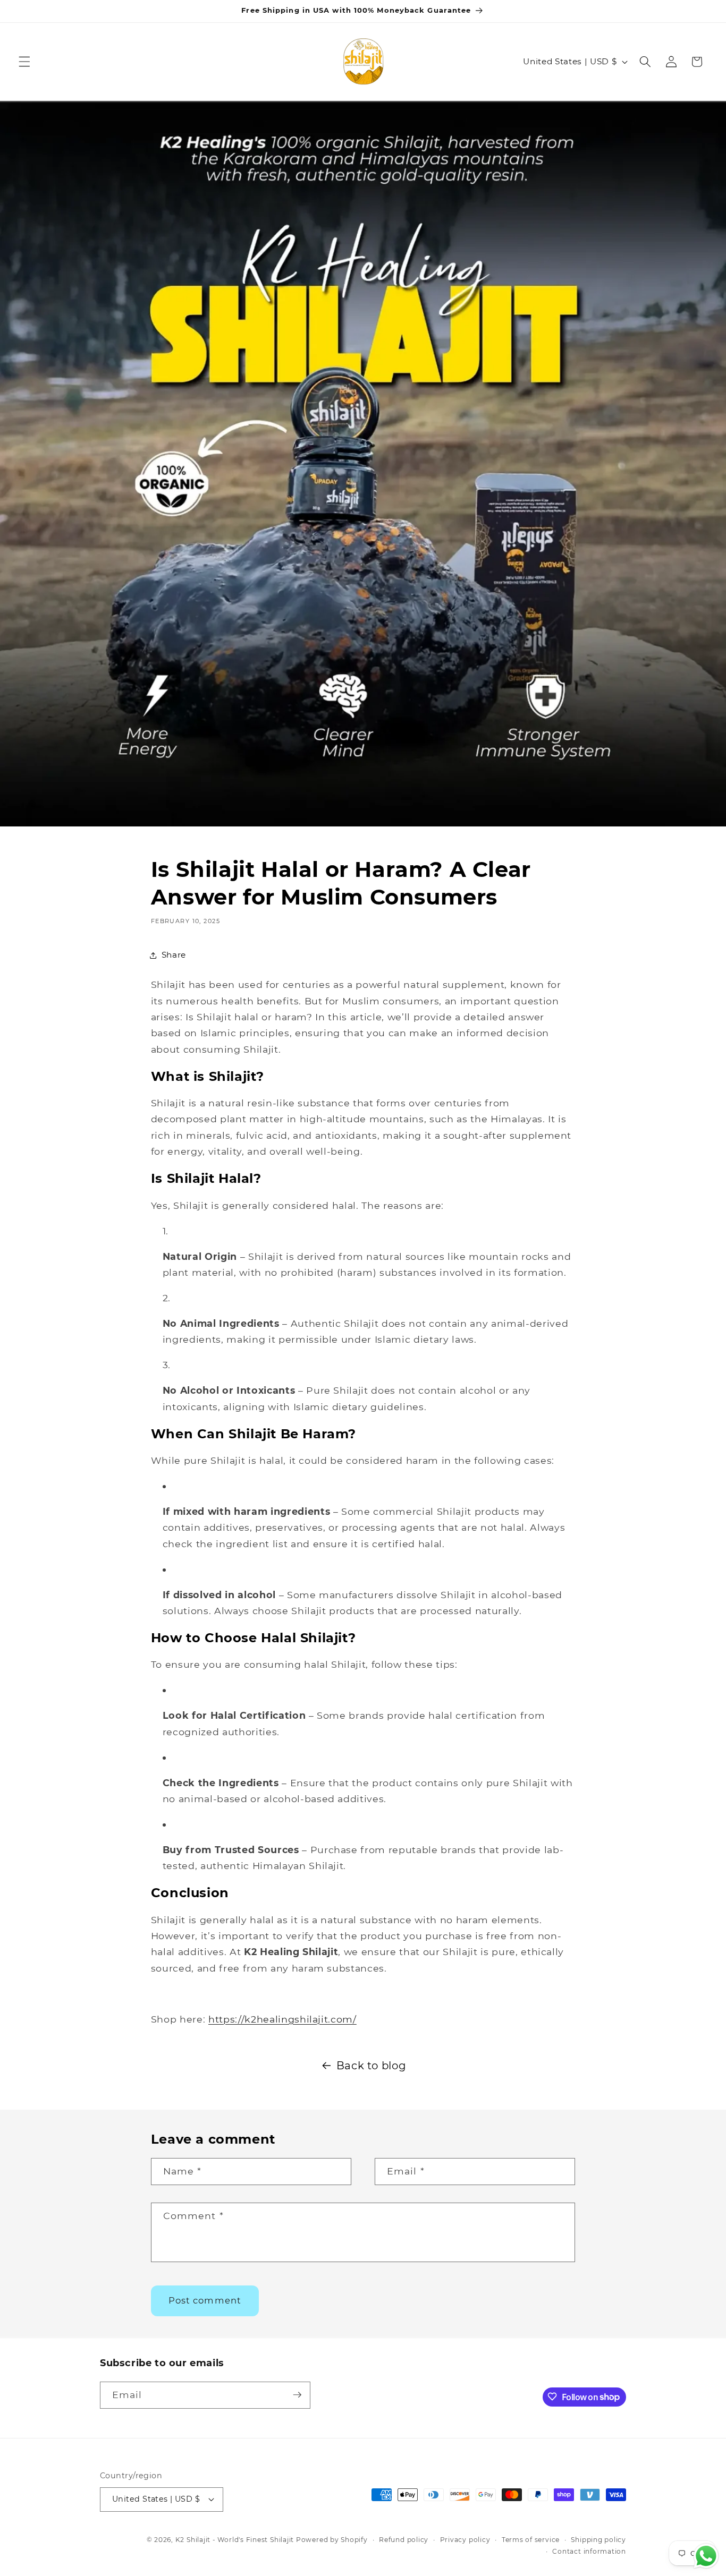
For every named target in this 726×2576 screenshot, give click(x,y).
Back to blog (372, 2066)
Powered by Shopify (332, 2540)
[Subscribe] (297, 2395)
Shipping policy (598, 2540)
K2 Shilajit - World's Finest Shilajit (236, 2540)
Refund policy (404, 2540)
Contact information (589, 2551)
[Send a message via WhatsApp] (706, 2556)
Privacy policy (465, 2540)
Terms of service (531, 2540)
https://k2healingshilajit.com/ (282, 2019)
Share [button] (174, 955)
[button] (24, 62)
